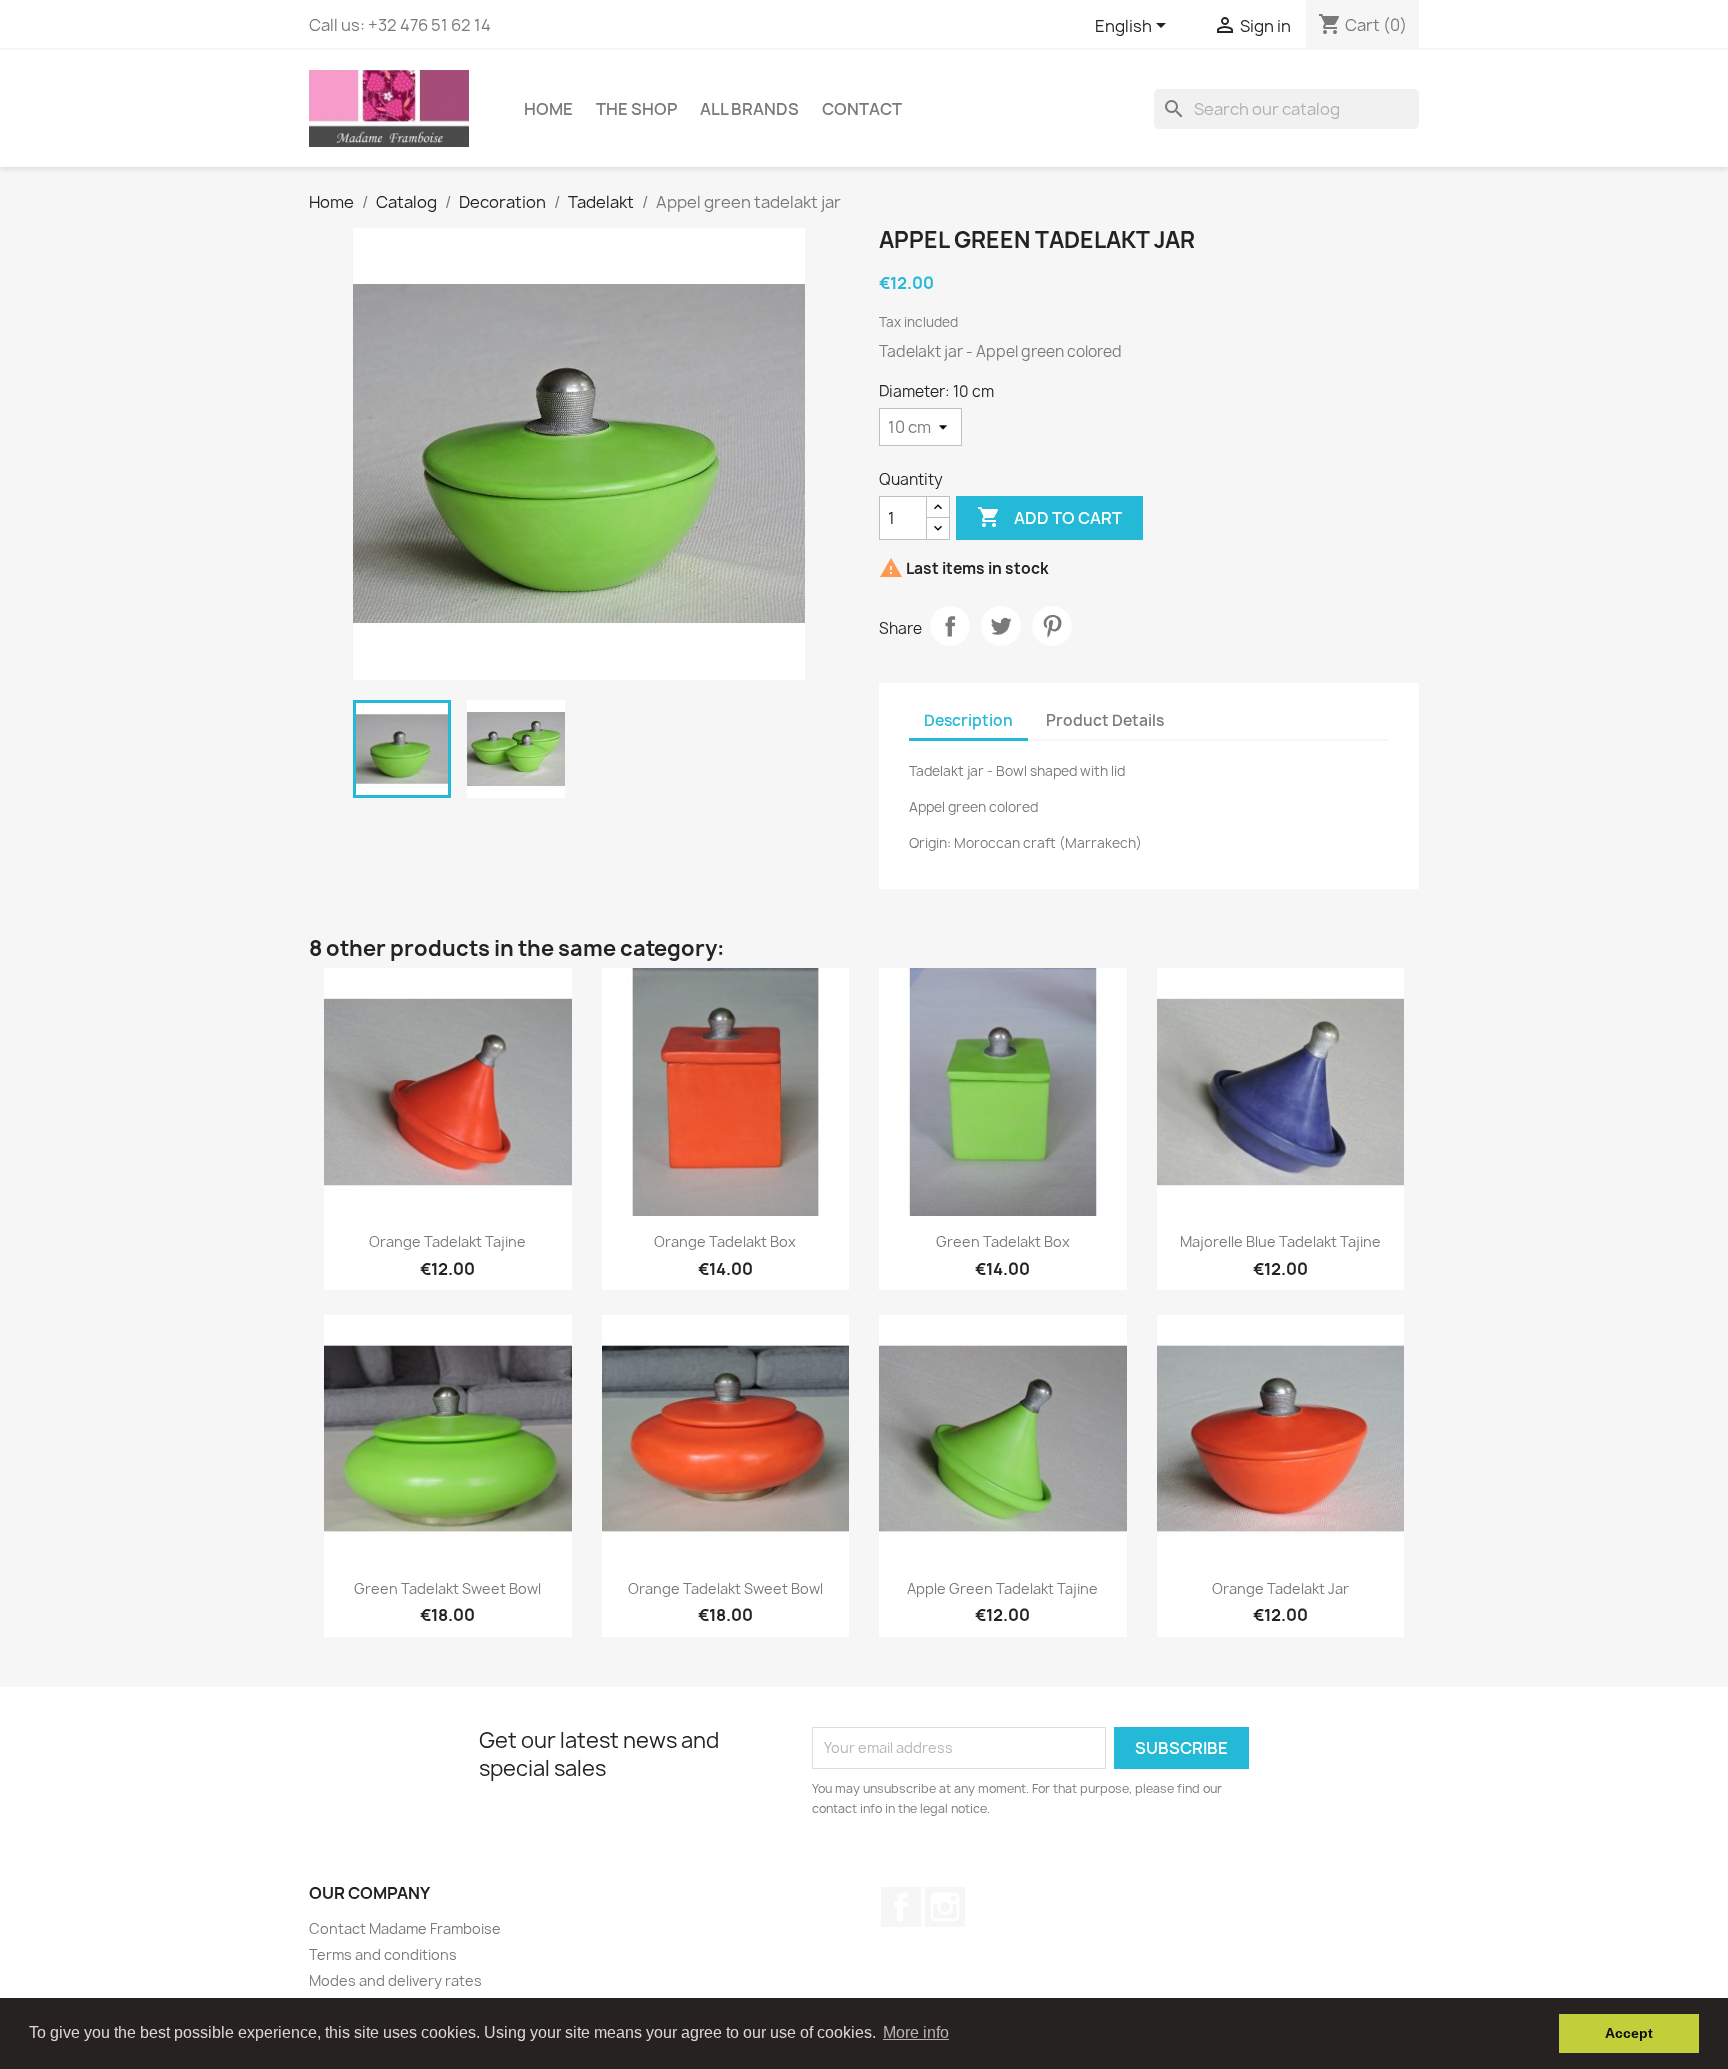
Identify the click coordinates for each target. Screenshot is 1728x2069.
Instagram (945, 1907)
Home (548, 109)
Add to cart (1049, 517)
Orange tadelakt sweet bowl (725, 1588)
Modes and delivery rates (395, 1980)
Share (950, 626)
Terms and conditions (383, 1954)
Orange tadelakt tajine (447, 1241)
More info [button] (916, 2032)
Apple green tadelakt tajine (1002, 1588)
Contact (862, 109)
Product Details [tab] (1105, 720)
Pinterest (1052, 626)
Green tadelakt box (1003, 1241)
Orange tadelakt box (725, 1241)
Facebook (901, 1907)
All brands (749, 109)
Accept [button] (1629, 2033)
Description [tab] (968, 720)
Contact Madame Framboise (405, 1928)
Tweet (1001, 626)
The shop (636, 109)
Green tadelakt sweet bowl (447, 1588)
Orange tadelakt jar (1280, 1588)
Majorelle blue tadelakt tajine (1280, 1241)
